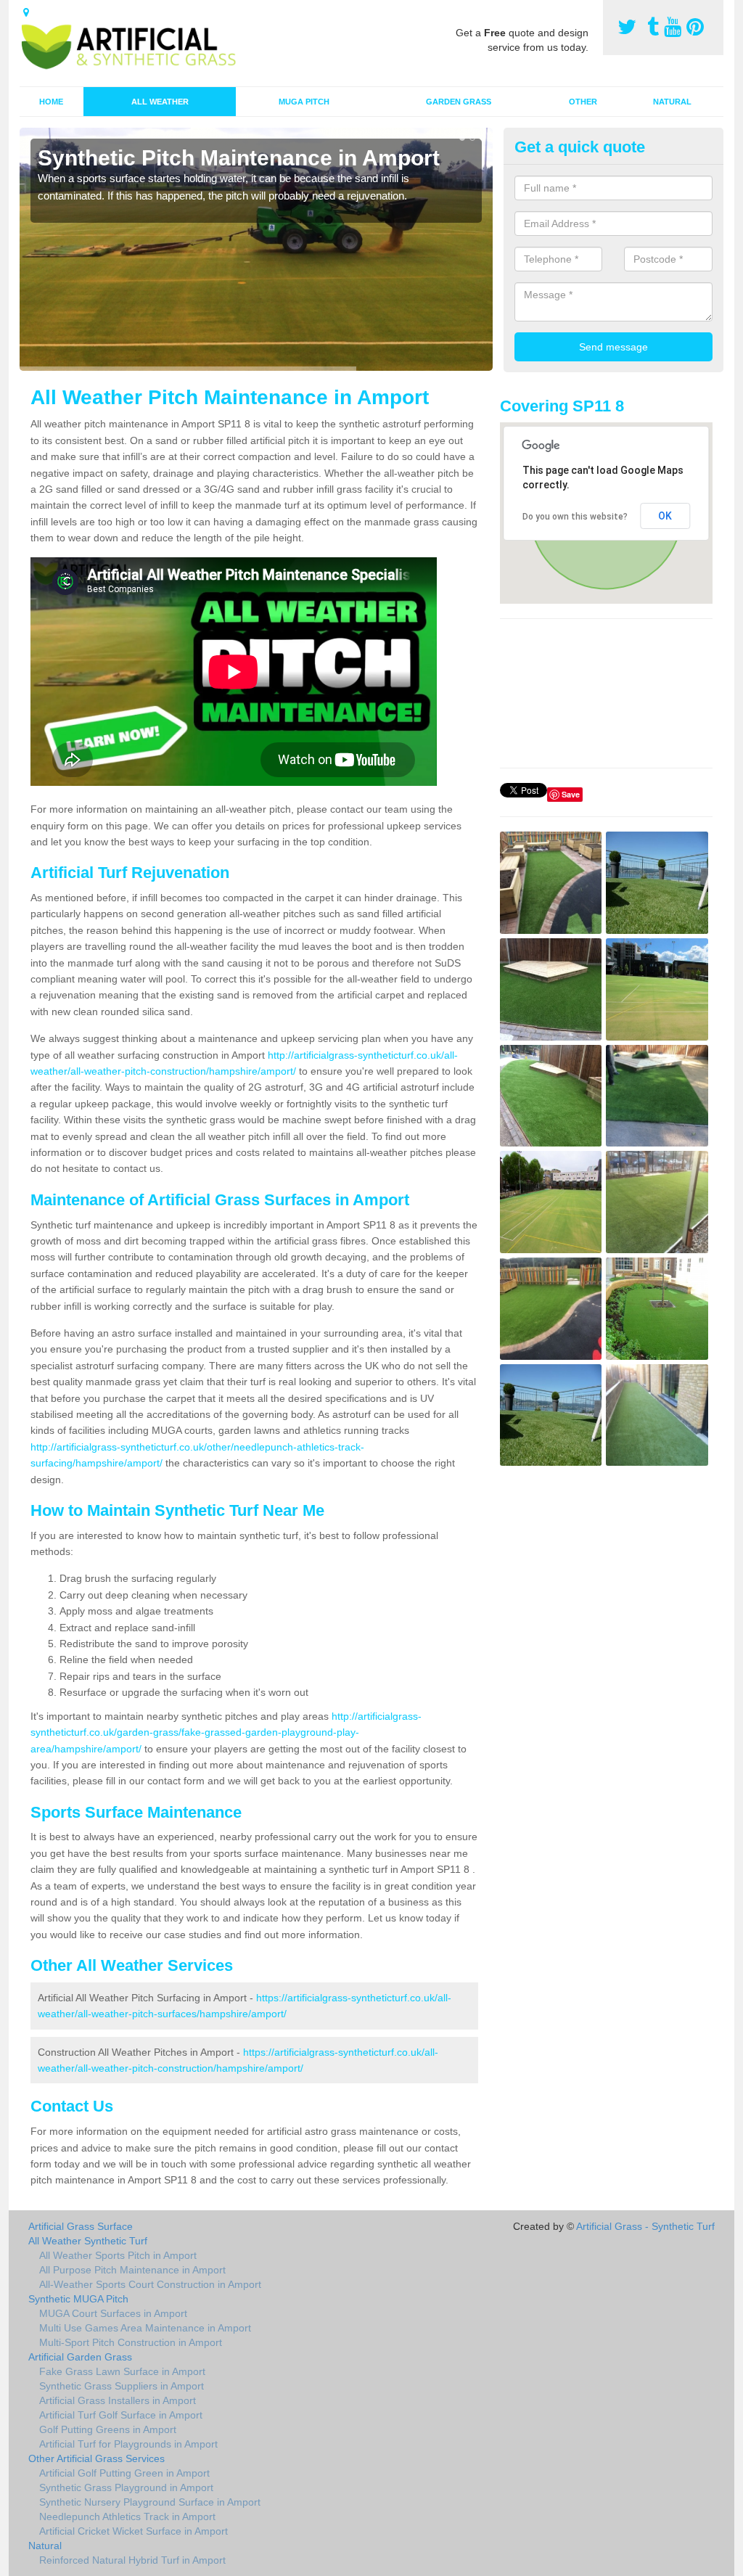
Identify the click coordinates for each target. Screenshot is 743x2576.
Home (51, 102)
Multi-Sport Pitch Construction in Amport (131, 2342)
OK (665, 516)
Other (583, 102)
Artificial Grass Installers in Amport (118, 2400)
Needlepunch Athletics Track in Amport (127, 2516)
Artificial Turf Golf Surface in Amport (121, 2415)
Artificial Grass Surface (81, 2226)
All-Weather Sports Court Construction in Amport (150, 2284)
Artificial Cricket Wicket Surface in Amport (134, 2531)
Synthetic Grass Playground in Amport (126, 2487)
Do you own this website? (575, 517)
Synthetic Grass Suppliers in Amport (122, 2386)
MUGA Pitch (304, 102)
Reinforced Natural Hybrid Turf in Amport (132, 2560)
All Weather (160, 102)
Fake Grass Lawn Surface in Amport (122, 2371)
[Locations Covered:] (26, 12)
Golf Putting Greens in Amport (108, 2429)
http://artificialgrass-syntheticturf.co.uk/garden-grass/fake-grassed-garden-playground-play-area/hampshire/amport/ (226, 1732)
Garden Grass (459, 102)
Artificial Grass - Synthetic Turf (645, 2226)
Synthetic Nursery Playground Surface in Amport (150, 2502)
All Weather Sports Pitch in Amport (118, 2255)
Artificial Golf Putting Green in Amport (124, 2473)
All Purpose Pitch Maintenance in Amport (132, 2270)
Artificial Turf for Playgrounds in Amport (128, 2444)
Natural (672, 102)
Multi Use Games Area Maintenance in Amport (145, 2328)
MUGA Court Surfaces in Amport (113, 2313)
